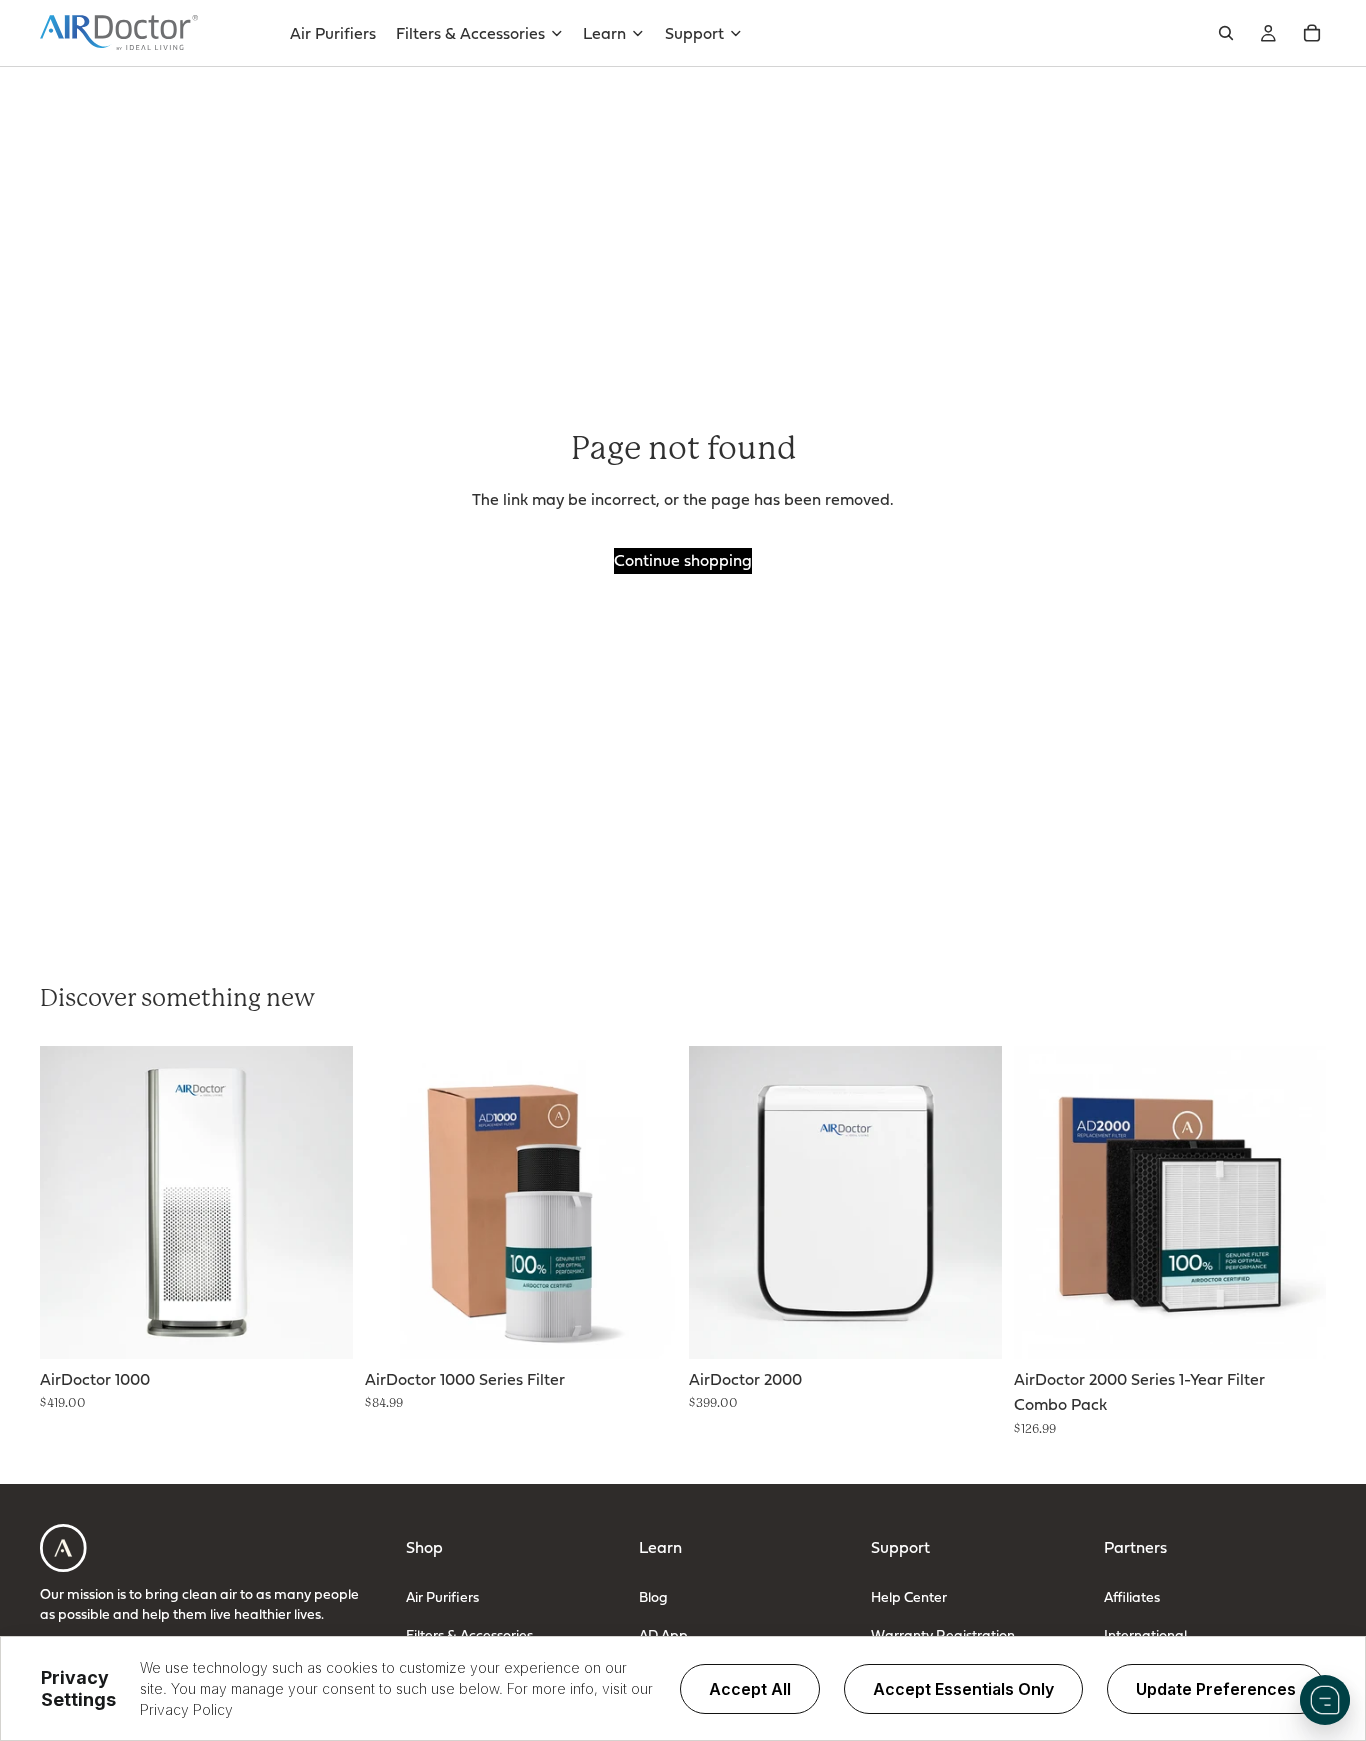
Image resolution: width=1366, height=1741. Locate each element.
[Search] (1226, 33)
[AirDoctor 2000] (845, 1202)
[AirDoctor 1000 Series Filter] (521, 1202)
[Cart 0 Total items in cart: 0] (1312, 33)
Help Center (909, 1596)
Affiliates (1132, 1596)
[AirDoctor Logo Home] (119, 33)
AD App (663, 1634)
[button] (1325, 1700)
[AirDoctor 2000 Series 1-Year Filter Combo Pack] (1170, 1202)
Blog (653, 1596)
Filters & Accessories (469, 1634)
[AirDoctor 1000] (196, 1202)
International (1145, 1634)
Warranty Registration (943, 1634)
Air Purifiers (442, 1596)
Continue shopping (683, 560)
